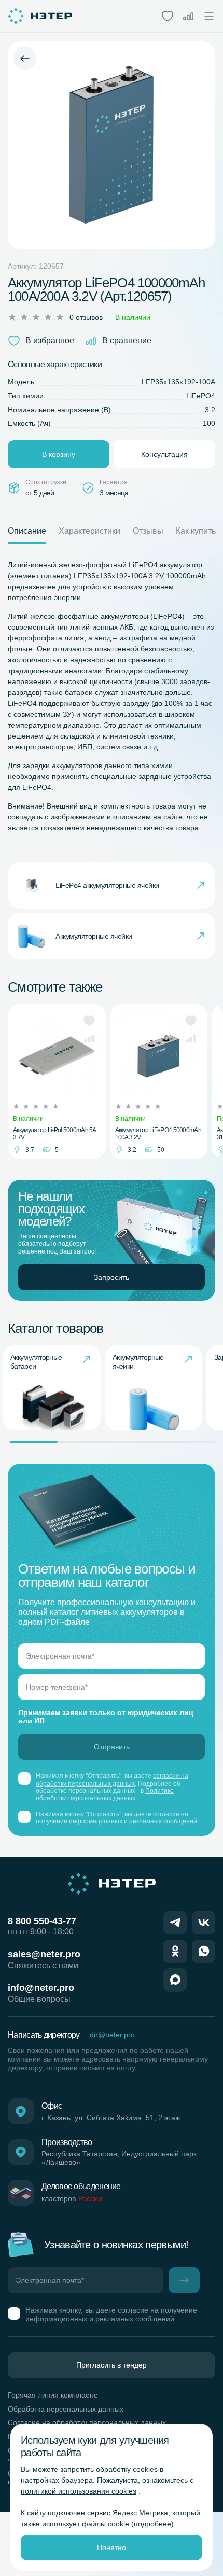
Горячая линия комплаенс (53, 2395)
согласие (166, 1814)
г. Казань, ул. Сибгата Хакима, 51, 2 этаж (111, 2118)
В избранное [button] (50, 340)
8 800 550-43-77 (42, 1921)
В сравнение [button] (127, 340)
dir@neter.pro (112, 2035)
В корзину (59, 454)
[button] (89, 1021)
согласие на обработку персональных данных (112, 1779)
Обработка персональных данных (66, 2409)
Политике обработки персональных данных (105, 1794)
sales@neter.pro (44, 1954)
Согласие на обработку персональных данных (87, 2422)
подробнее (152, 2524)
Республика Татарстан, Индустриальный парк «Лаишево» (119, 2158)
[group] (52, 1388)
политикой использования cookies (79, 2491)
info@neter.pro (41, 1988)
